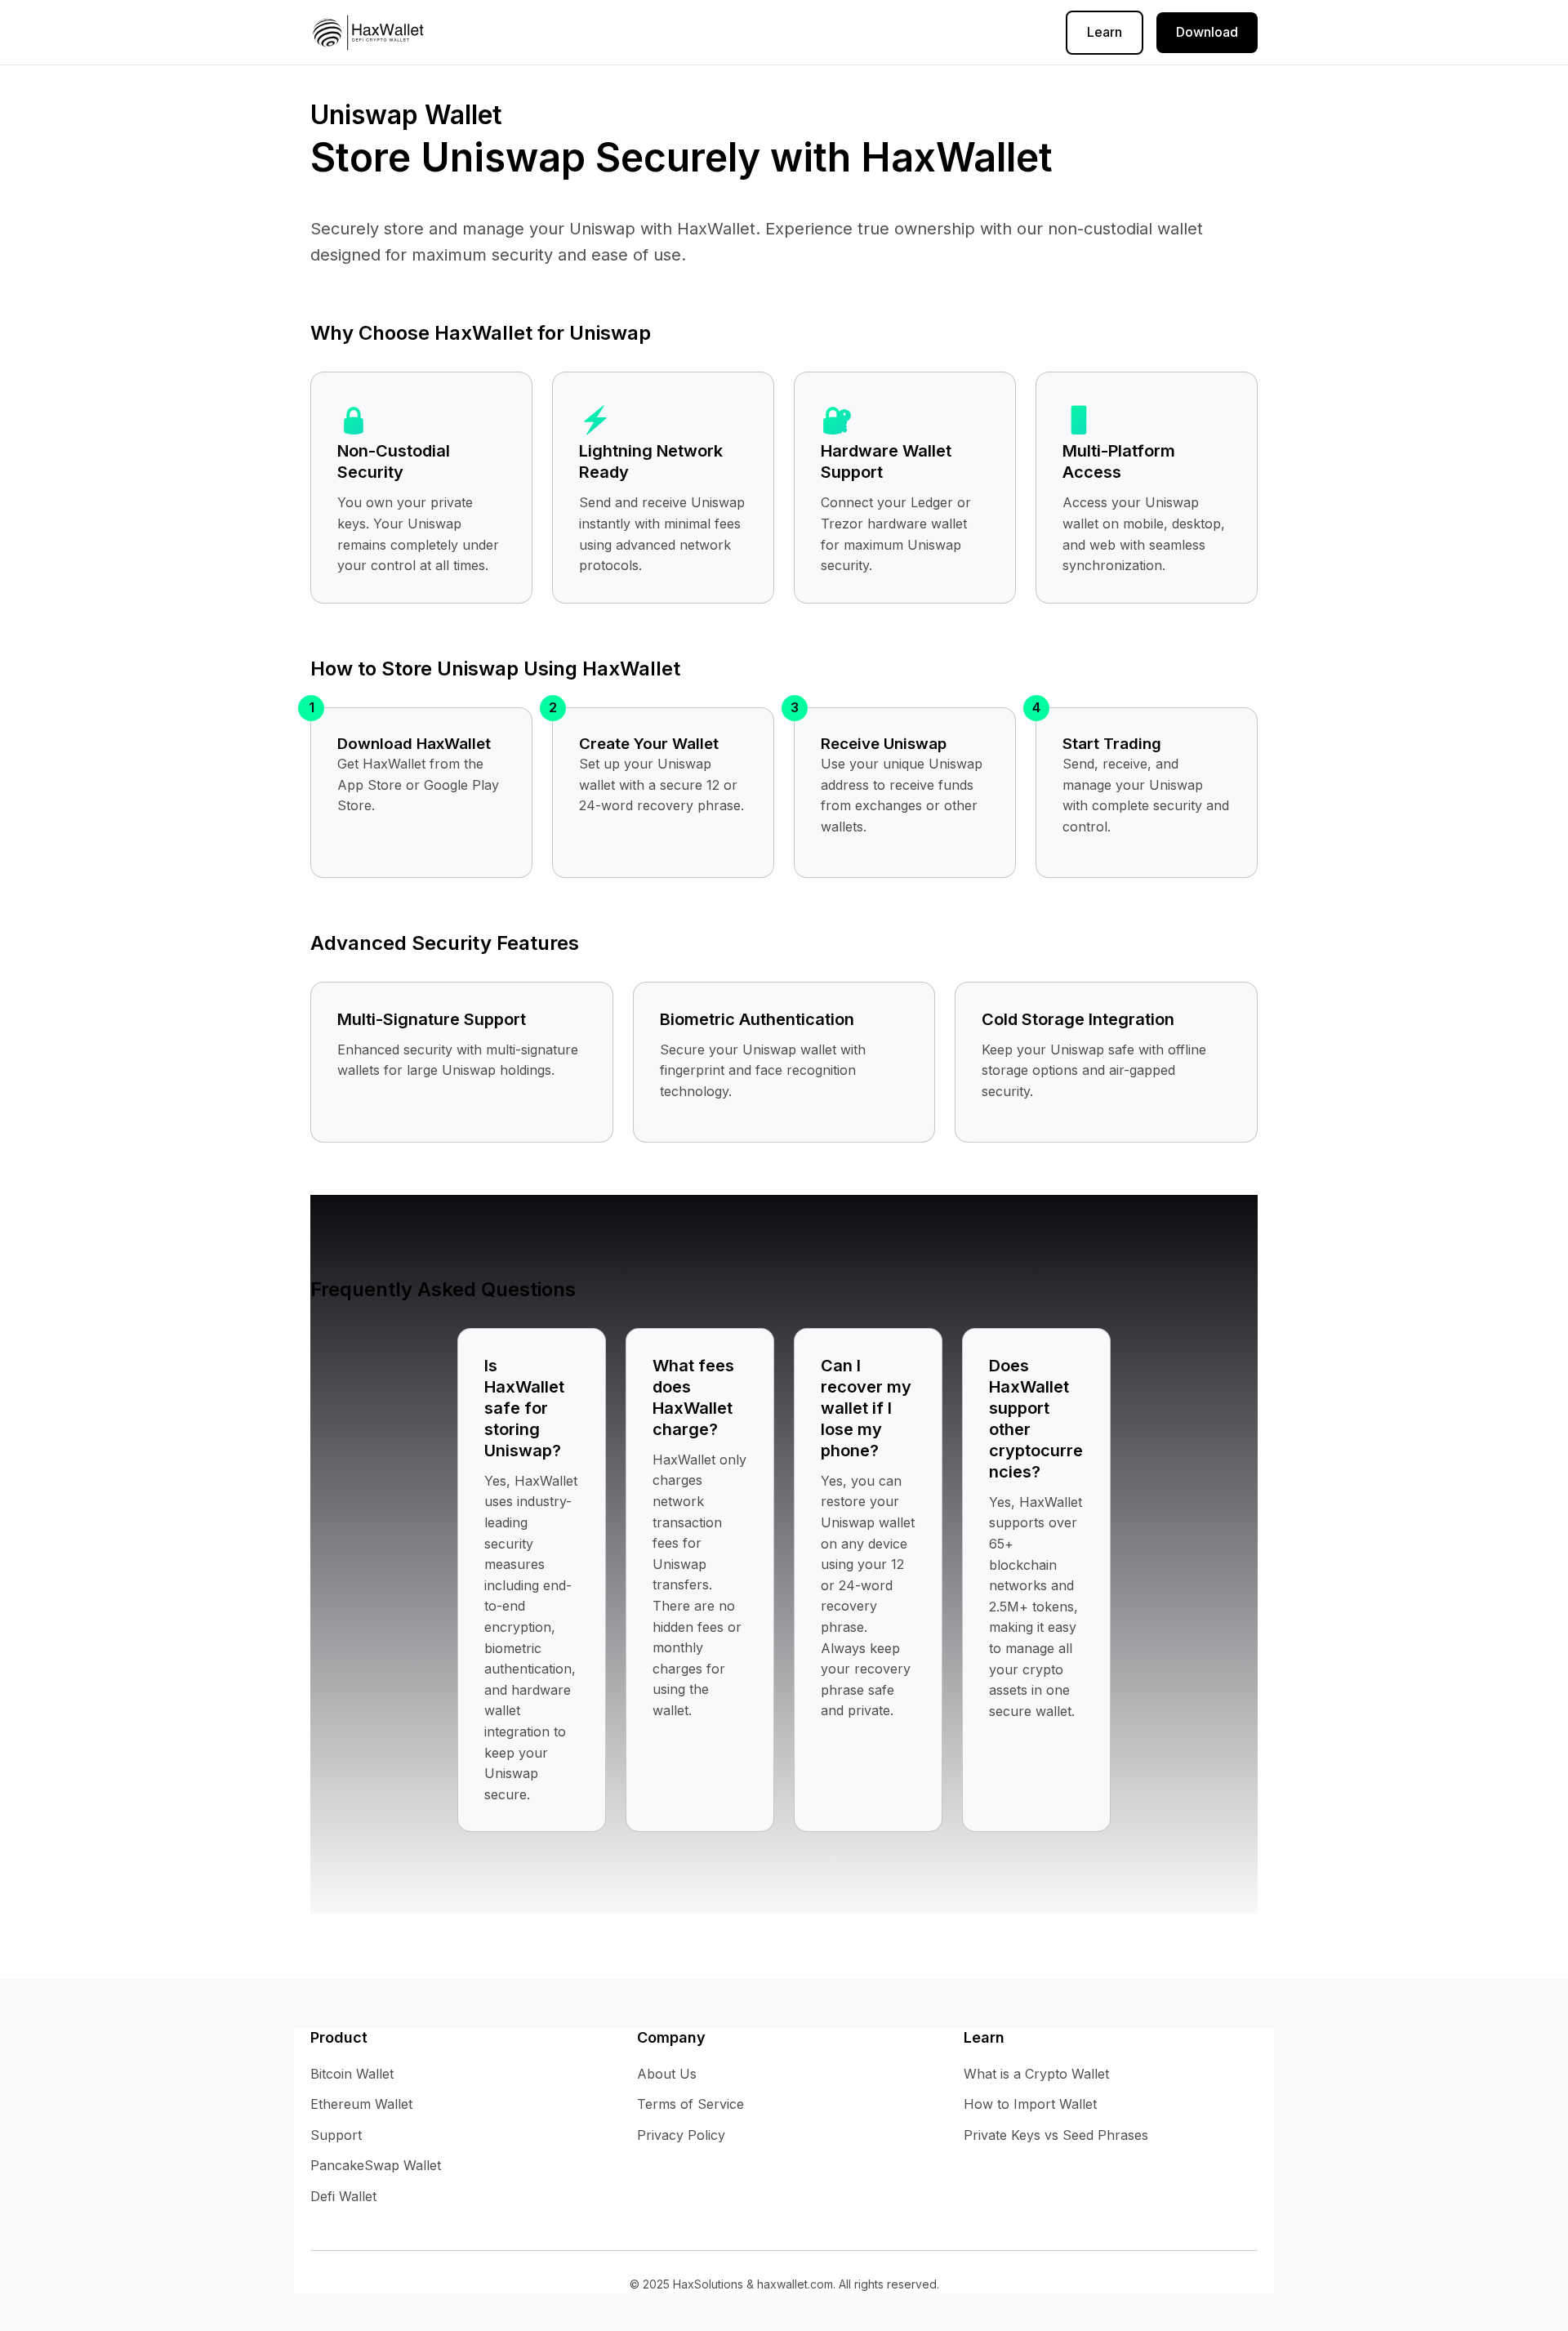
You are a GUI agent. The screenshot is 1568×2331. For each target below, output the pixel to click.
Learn (1105, 32)
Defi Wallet (343, 2196)
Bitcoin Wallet (352, 2074)
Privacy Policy (679, 32)
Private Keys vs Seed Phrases (1056, 2135)
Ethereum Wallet (361, 2104)
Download (1207, 32)
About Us (905, 32)
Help (597, 32)
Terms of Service (800, 32)
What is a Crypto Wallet (1036, 2074)
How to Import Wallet (1030, 2104)
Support (336, 2135)
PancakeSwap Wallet (376, 2165)
